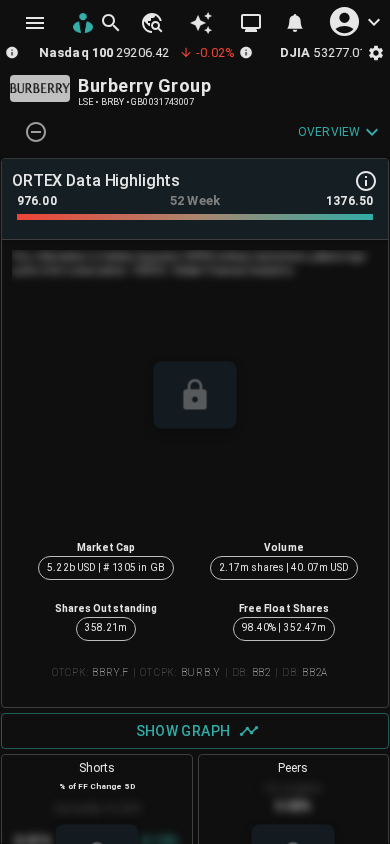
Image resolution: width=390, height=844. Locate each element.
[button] (151, 23)
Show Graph (183, 731)
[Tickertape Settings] (376, 52)
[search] (111, 23)
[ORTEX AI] (201, 23)
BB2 (261, 672)
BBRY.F (110, 672)
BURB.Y (201, 672)
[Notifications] (295, 23)
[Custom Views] (251, 23)
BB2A (315, 672)
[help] (366, 181)
